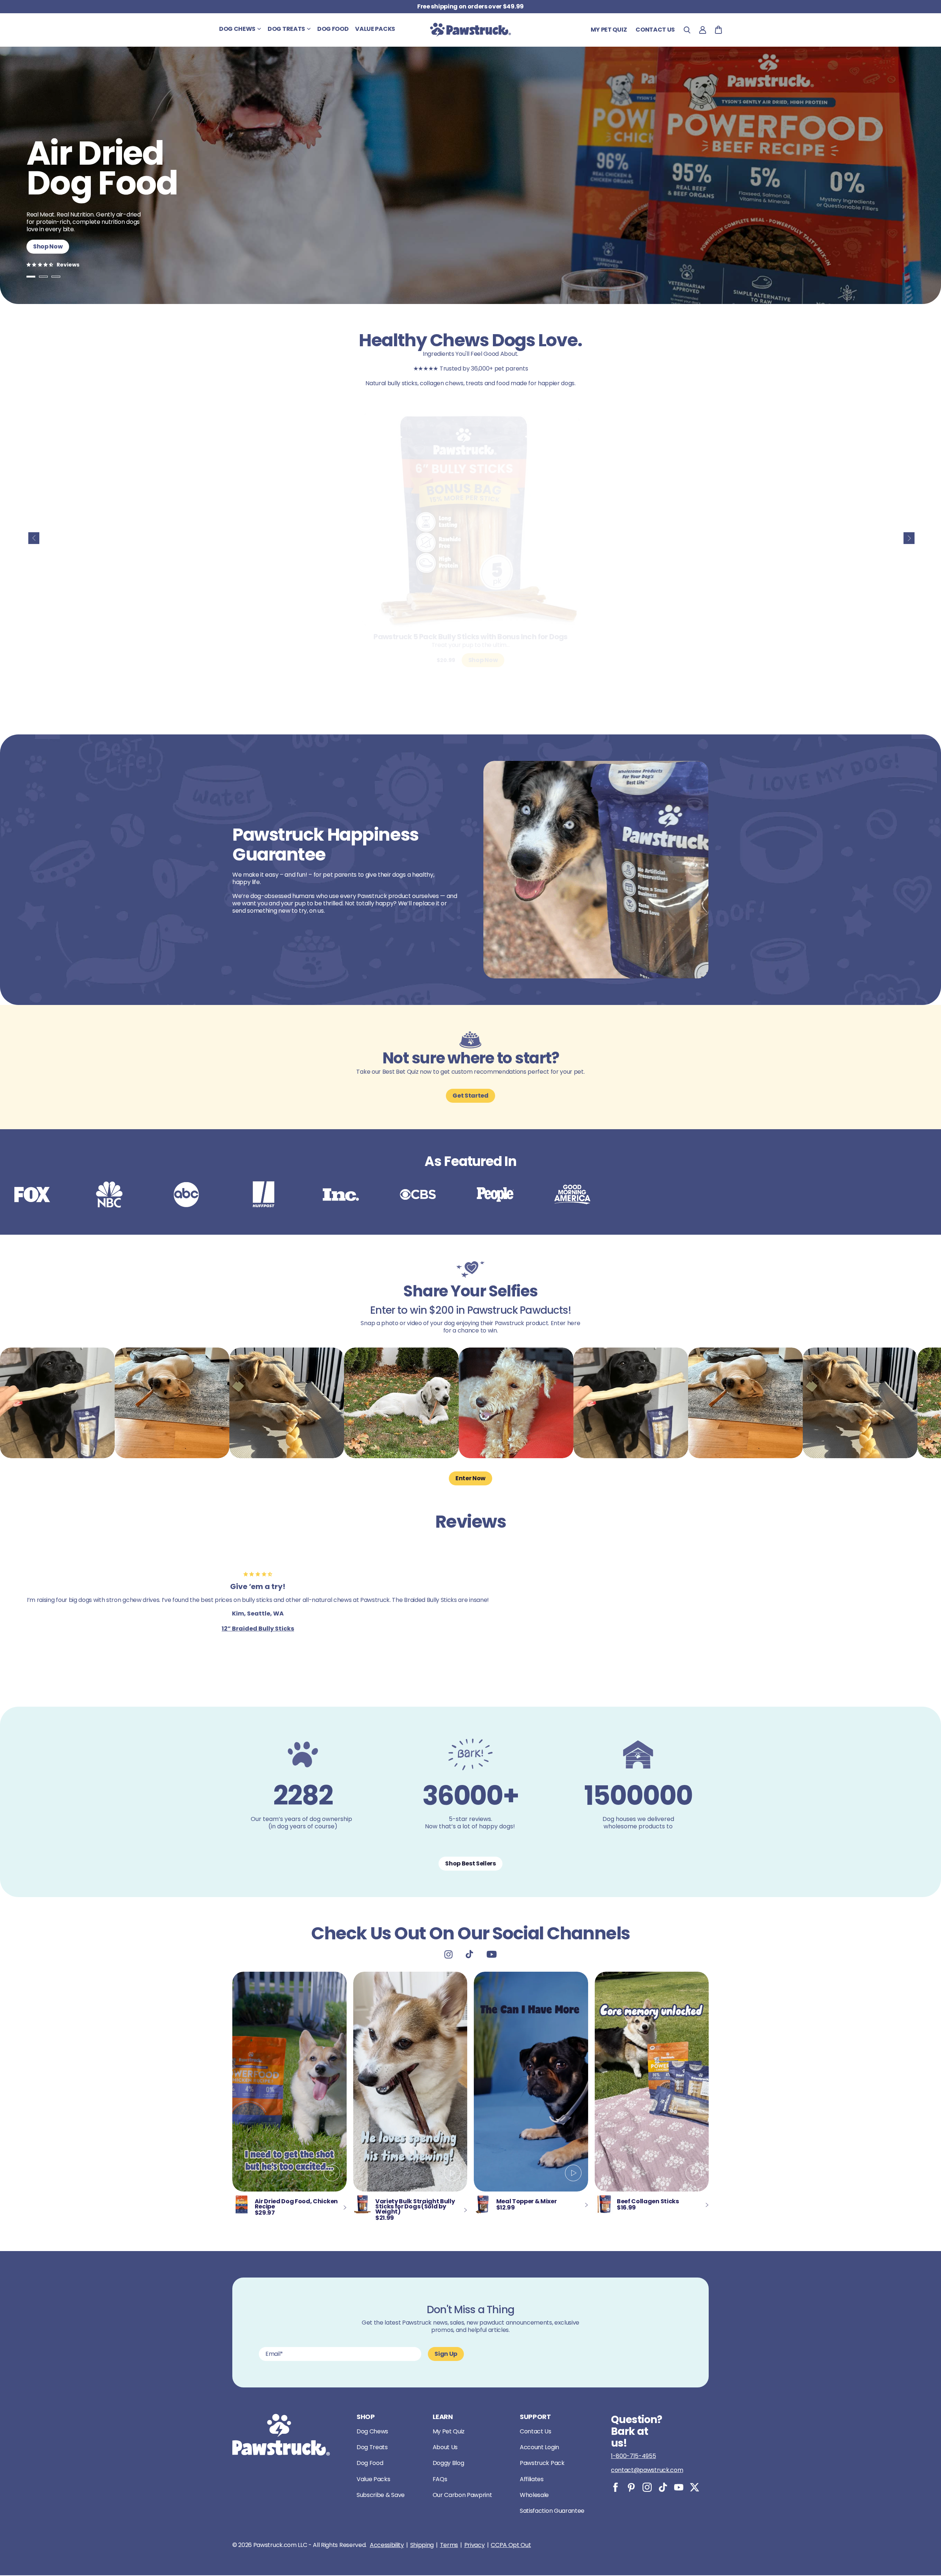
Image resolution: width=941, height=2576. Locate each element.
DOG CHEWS (237, 29)
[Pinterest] (631, 2487)
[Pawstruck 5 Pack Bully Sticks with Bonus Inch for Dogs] (470, 519)
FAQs (440, 2479)
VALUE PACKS (375, 29)
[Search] (687, 30)
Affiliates (532, 2479)
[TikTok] (663, 2487)
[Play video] (332, 2174)
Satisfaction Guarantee (552, 2511)
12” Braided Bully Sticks (258, 1629)
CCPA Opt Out (511, 2545)
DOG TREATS (286, 29)
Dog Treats (372, 2447)
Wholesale (534, 2495)
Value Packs (373, 2479)
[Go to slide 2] (43, 277)
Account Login (539, 2447)
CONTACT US (655, 30)
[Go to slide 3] (56, 277)
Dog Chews (372, 2431)
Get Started (470, 1096)
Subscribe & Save (381, 2495)
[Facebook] (616, 2487)
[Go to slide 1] (31, 277)
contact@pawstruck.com (647, 2470)
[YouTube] (679, 2487)
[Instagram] (647, 2487)
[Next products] (909, 538)
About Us (445, 2447)
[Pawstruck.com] (470, 30)
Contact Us (536, 2431)
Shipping (422, 2545)
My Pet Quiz (609, 30)
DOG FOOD (333, 29)
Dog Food (370, 2463)
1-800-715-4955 (634, 2456)
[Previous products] (34, 538)
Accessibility (387, 2545)
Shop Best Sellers (470, 1863)
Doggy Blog (448, 2463)
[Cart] (718, 30)
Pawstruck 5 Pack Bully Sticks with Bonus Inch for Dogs (470, 637)
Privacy (475, 2545)
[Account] (703, 30)
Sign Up (446, 2354)
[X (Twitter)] (695, 2487)
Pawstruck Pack (542, 2463)
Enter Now (470, 1478)
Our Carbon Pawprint (462, 2495)
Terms (449, 2545)
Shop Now (48, 246)
